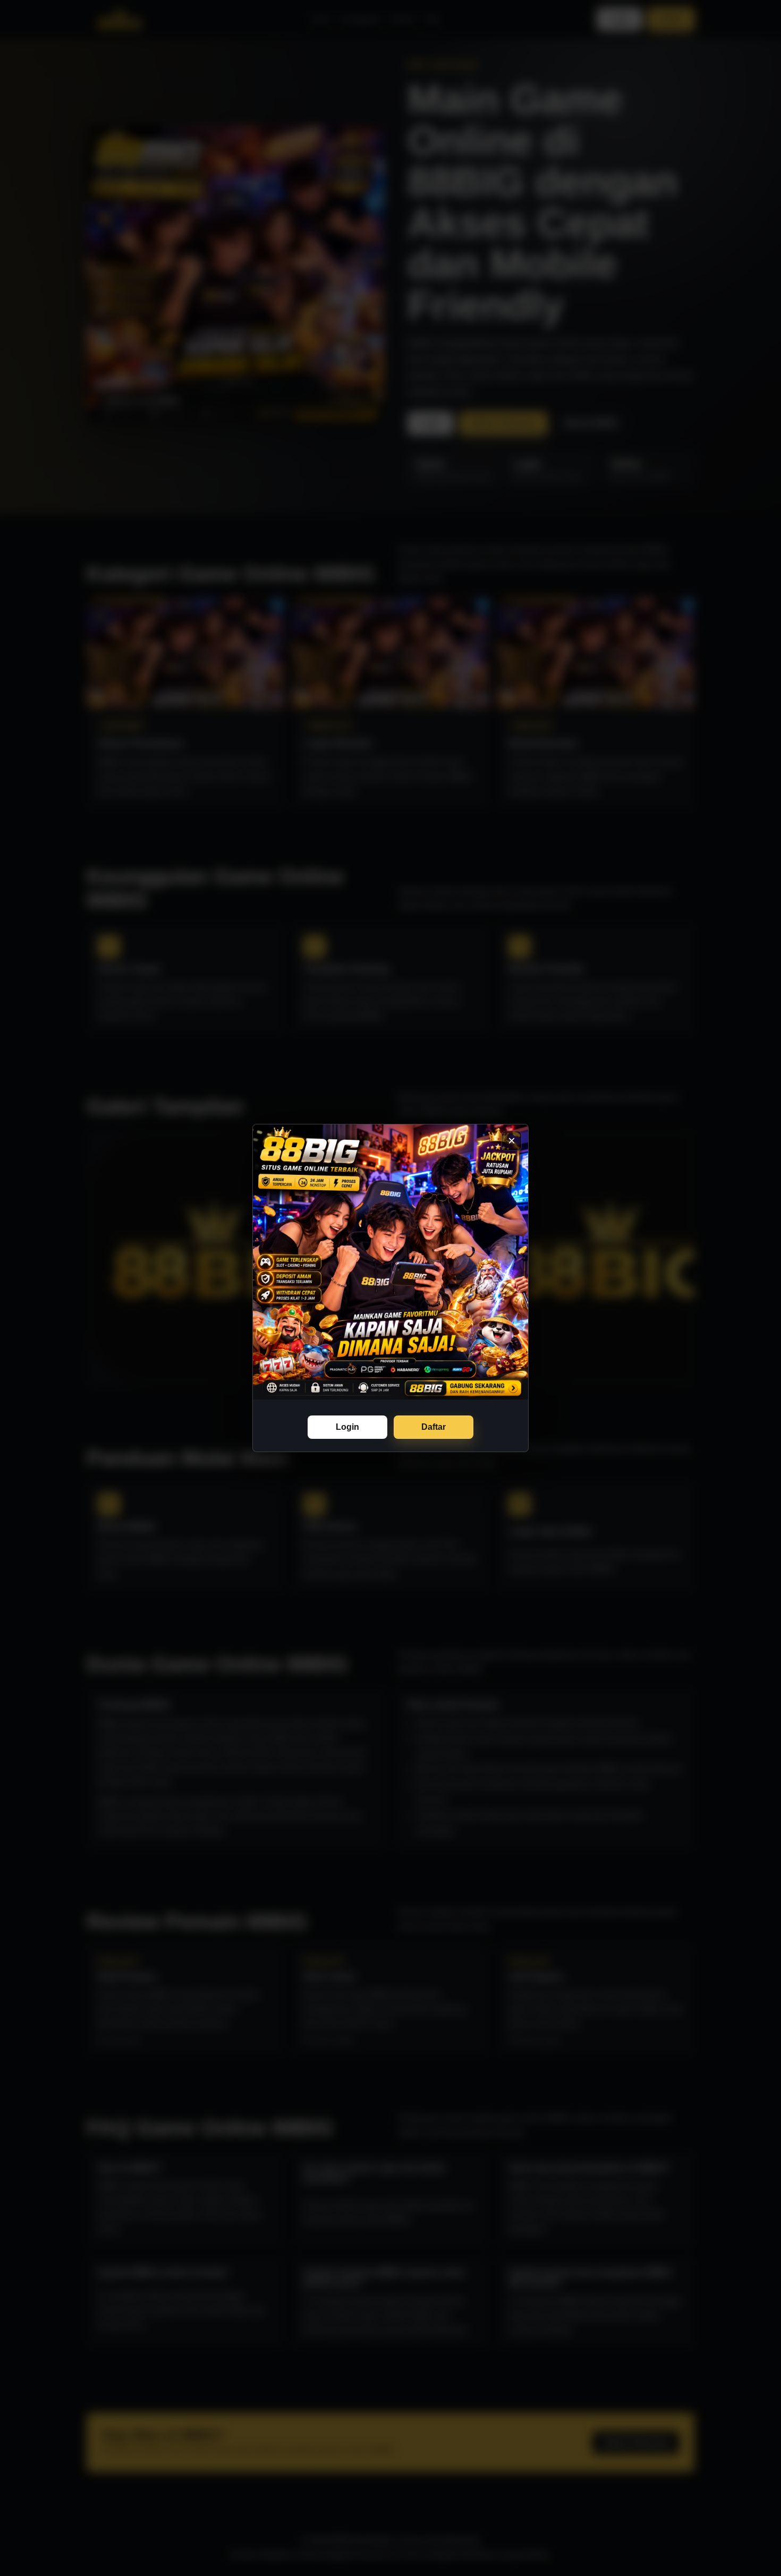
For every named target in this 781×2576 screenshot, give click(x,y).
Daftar (434, 1427)
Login (347, 1427)
